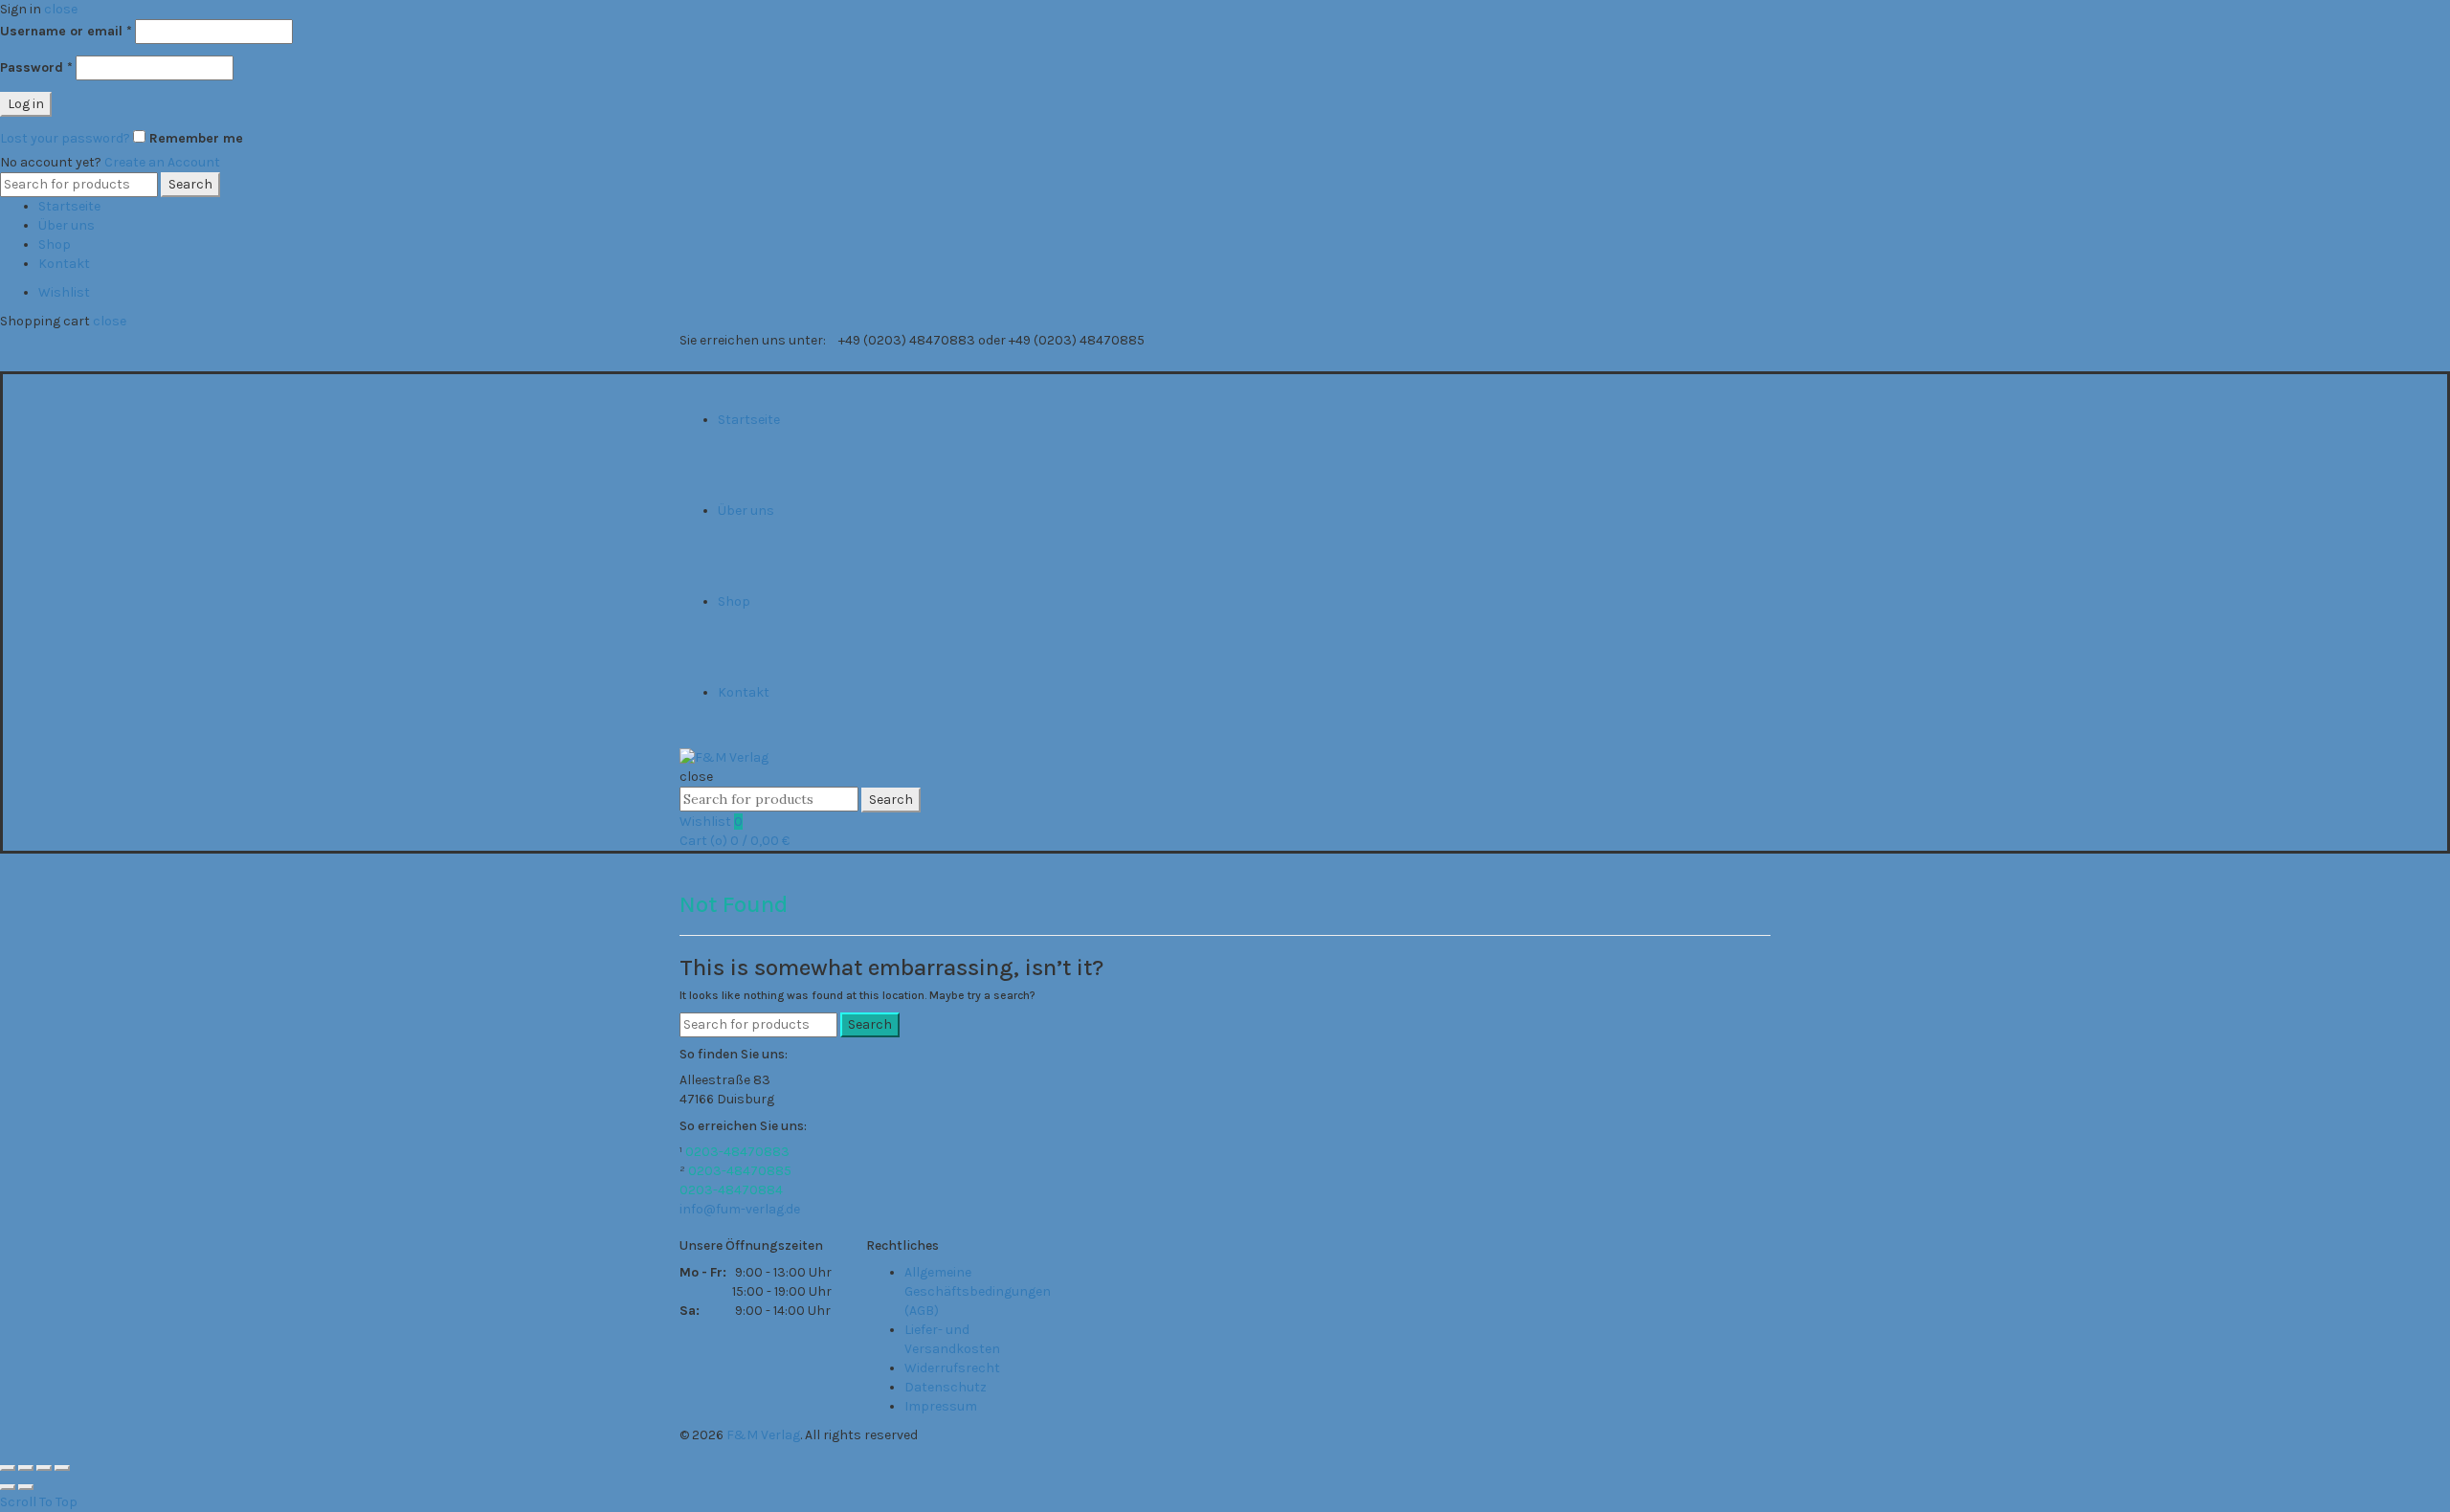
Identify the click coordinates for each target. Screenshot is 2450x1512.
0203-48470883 (737, 1152)
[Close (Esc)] (8, 1468)
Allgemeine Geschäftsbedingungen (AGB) (978, 1291)
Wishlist (64, 292)
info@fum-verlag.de (740, 1209)
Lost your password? (65, 138)
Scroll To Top (39, 1502)
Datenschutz (946, 1387)
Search (190, 184)
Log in (26, 104)
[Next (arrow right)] (26, 1487)
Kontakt (64, 264)
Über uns (67, 225)
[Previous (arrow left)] (8, 1487)
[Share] (26, 1468)
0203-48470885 (740, 1171)
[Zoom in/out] (62, 1468)
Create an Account (162, 162)
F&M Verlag (763, 1435)
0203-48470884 (731, 1190)
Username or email (66, 31)
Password (36, 67)
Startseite (69, 206)
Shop (55, 245)
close (61, 9)
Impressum (941, 1406)
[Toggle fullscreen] (44, 1468)
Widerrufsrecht (952, 1368)
